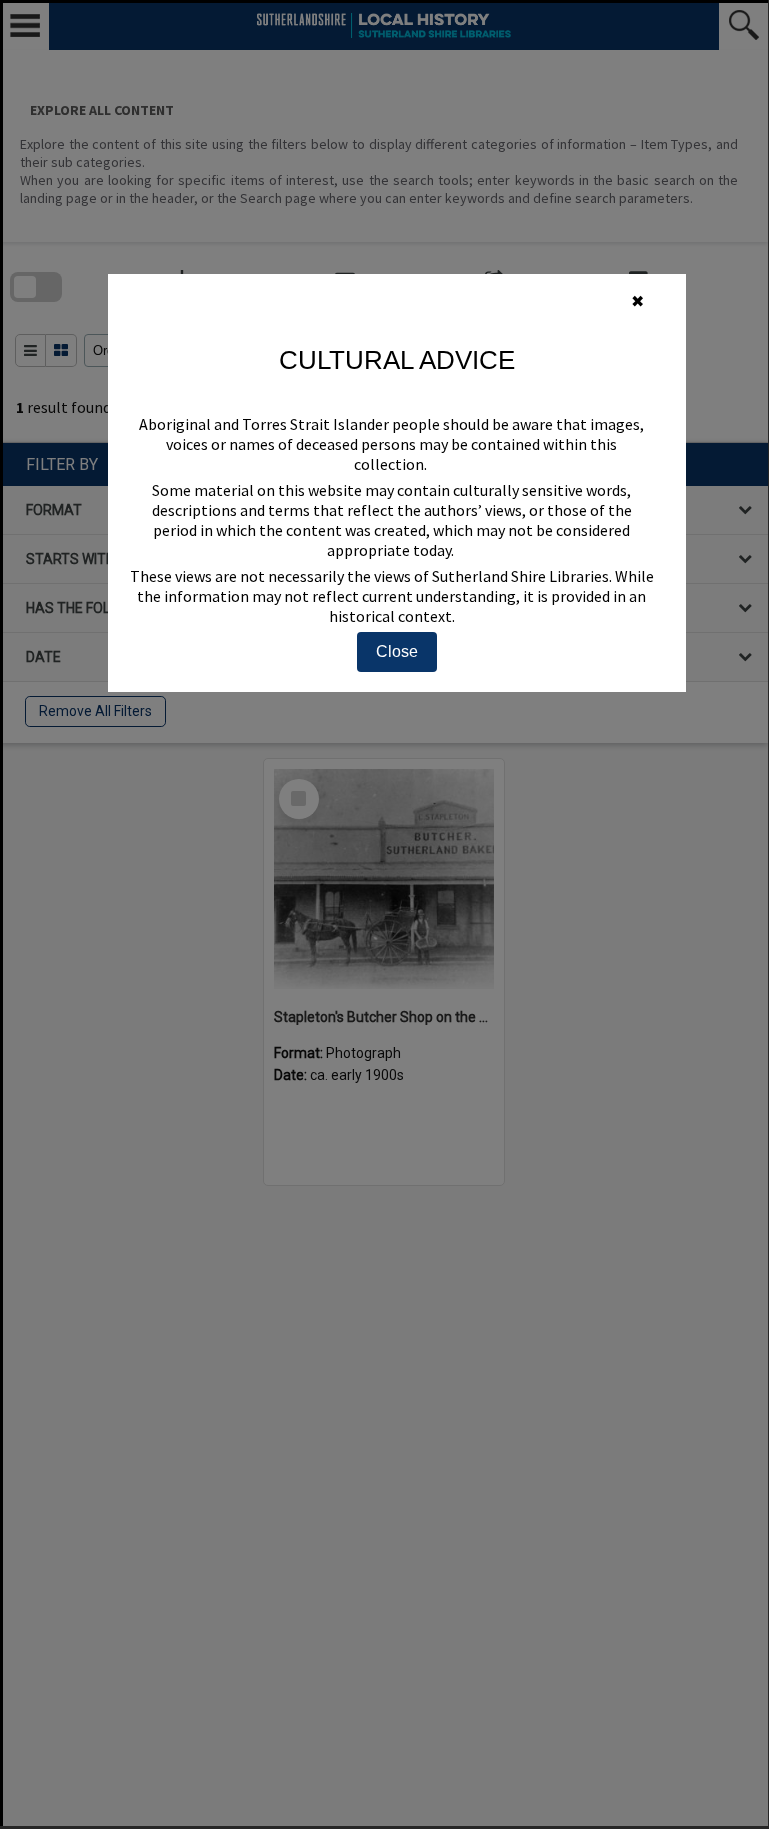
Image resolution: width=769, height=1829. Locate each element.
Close (397, 651)
